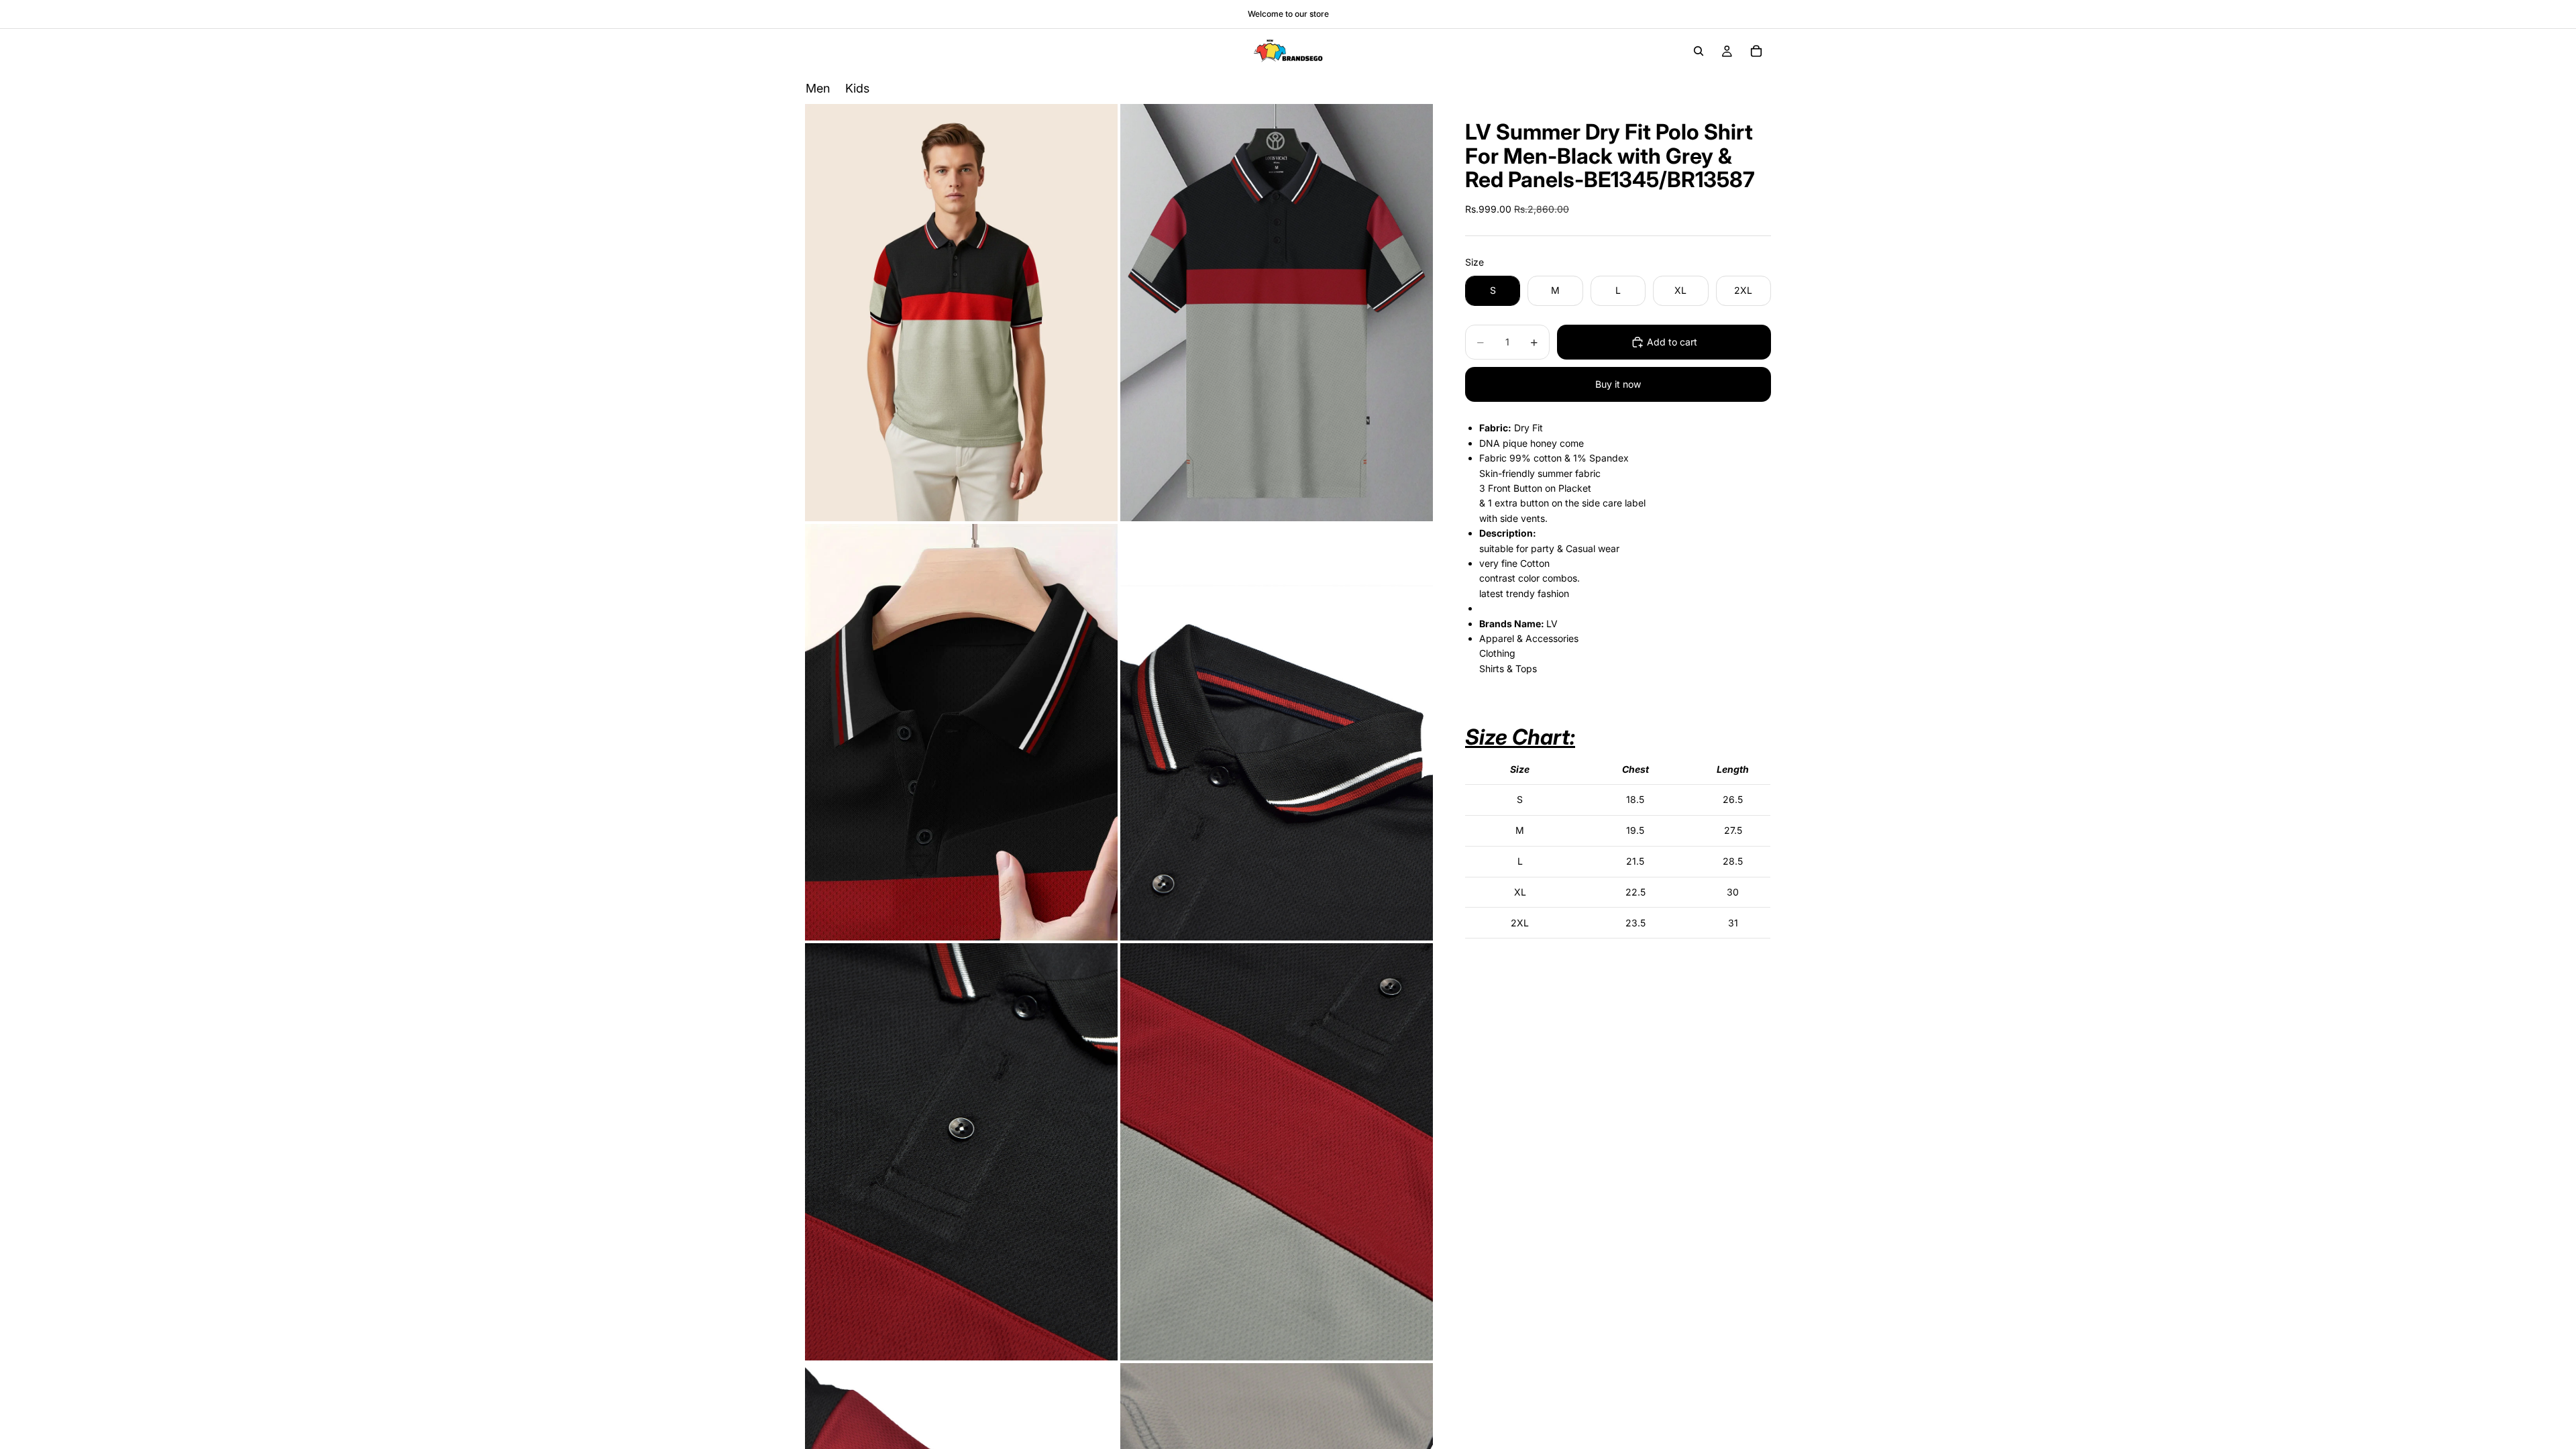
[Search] (1699, 51)
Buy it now (1618, 384)
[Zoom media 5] (961, 1151)
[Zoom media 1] (961, 312)
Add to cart (1672, 342)
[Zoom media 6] (1277, 1151)
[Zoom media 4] (1277, 733)
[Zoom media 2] (1277, 312)
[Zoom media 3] (961, 733)
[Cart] (1756, 51)
